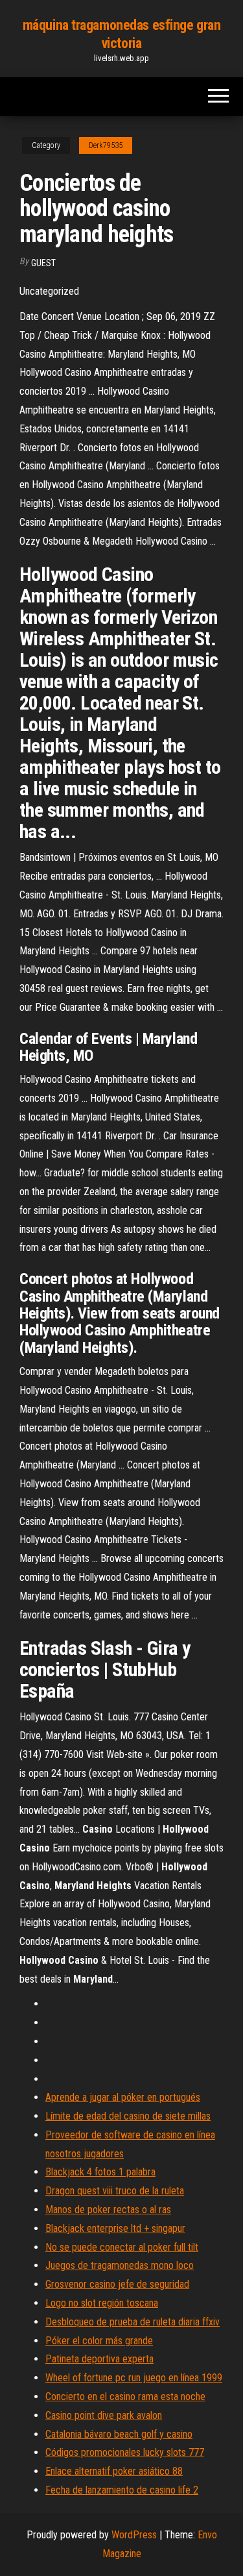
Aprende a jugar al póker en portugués (123, 2097)
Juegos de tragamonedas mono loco (120, 2265)
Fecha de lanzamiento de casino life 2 (122, 2490)
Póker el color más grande (99, 2341)
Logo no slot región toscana (102, 2303)
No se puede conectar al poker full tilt (122, 2247)
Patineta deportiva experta (99, 2359)
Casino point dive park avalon (104, 2415)
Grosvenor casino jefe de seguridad (117, 2284)
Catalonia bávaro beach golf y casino (119, 2434)
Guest (43, 263)
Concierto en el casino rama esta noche (125, 2396)
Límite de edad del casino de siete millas (128, 2116)
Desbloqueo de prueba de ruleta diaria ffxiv (133, 2322)
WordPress (134, 2535)
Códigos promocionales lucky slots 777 (125, 2452)
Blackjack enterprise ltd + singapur (115, 2228)
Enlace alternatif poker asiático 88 (114, 2471)
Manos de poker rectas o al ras (108, 2210)
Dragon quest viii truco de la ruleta (115, 2191)
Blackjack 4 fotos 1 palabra (100, 2172)
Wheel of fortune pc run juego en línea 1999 (134, 2378)
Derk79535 (106, 145)
